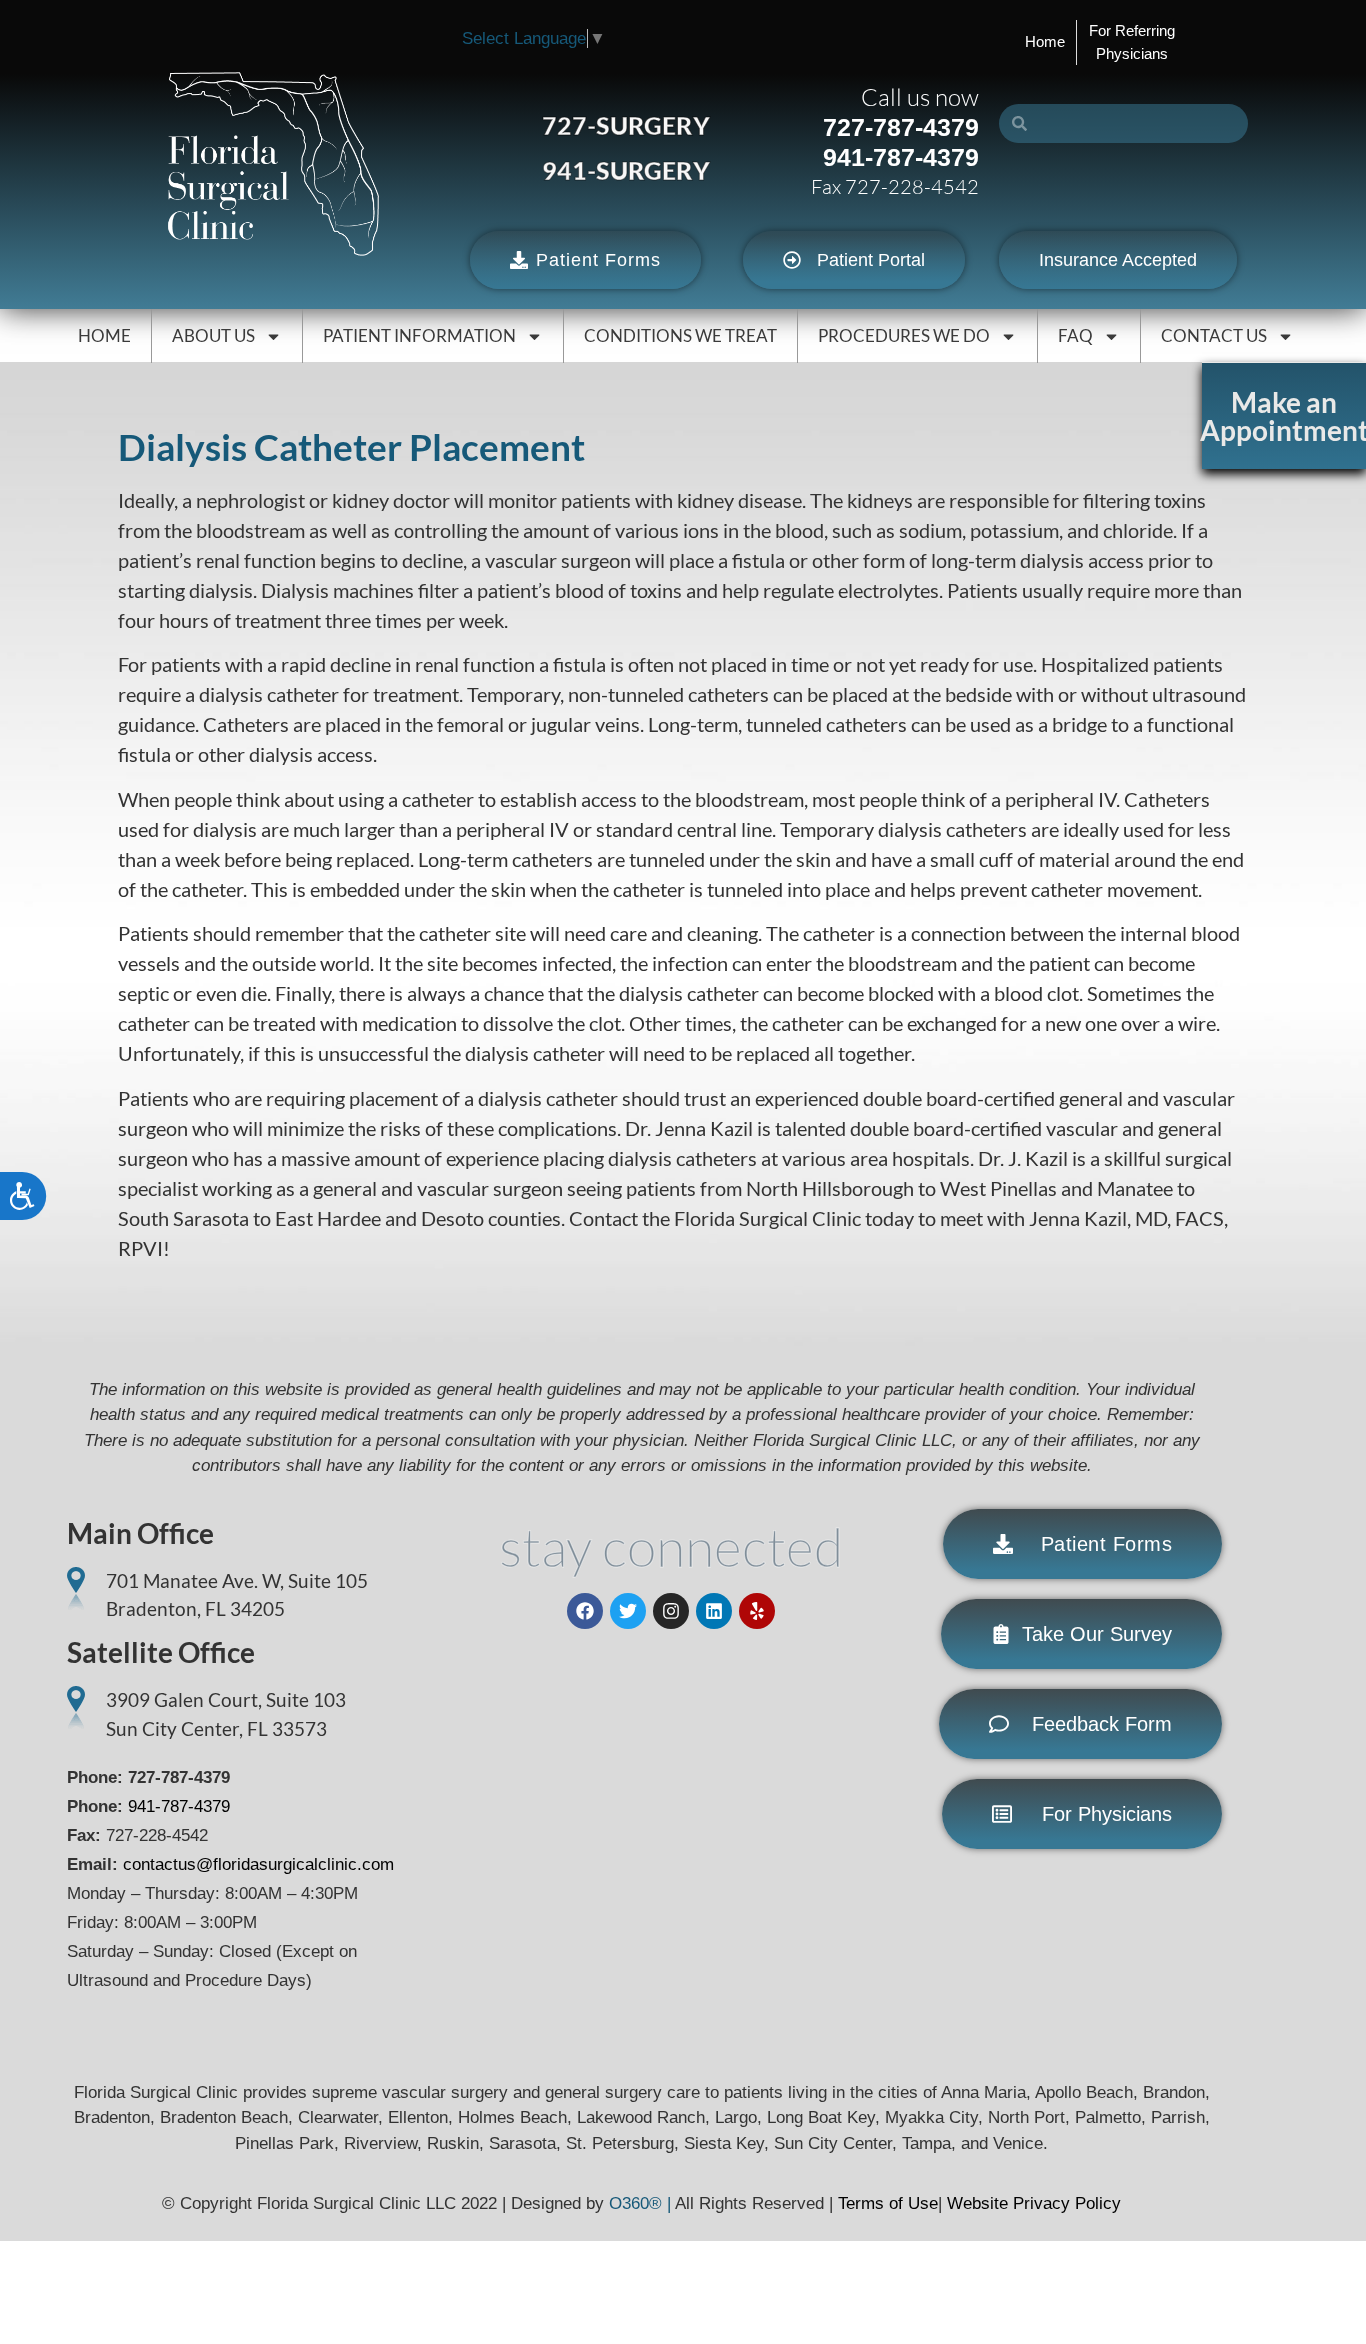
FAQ (1075, 335)
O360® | (642, 2203)
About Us (213, 335)
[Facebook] (585, 1611)
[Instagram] (671, 1611)
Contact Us (1214, 335)
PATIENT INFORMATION (419, 335)
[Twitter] (628, 1611)
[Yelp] (757, 1611)
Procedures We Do (904, 335)
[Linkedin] (714, 1611)
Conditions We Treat (680, 335)
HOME (104, 335)
